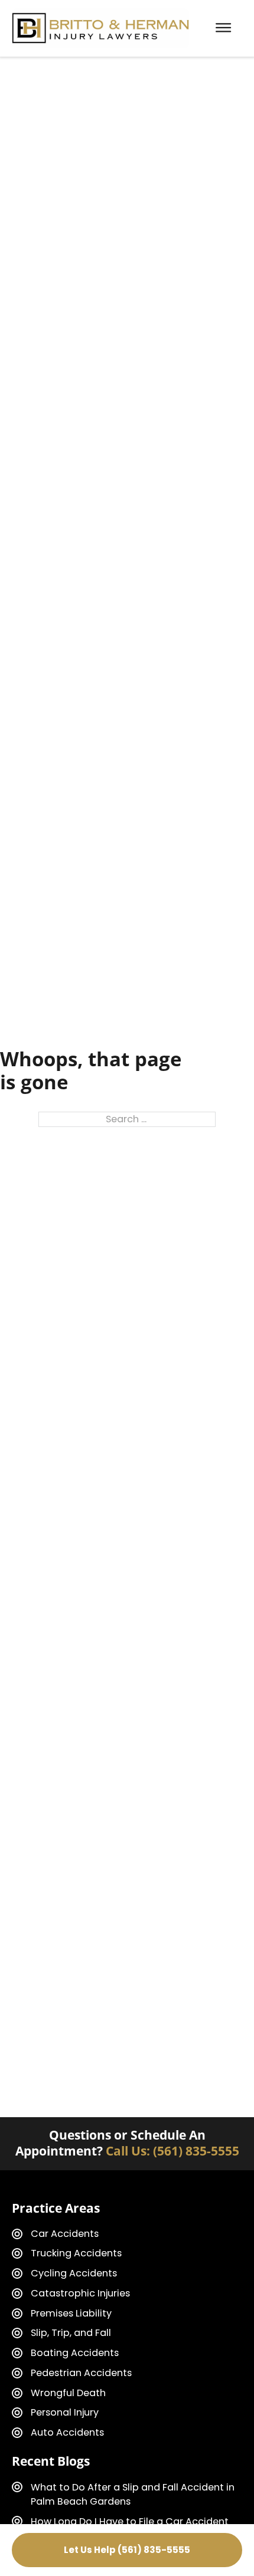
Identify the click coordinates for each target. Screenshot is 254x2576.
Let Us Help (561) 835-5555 (127, 2550)
